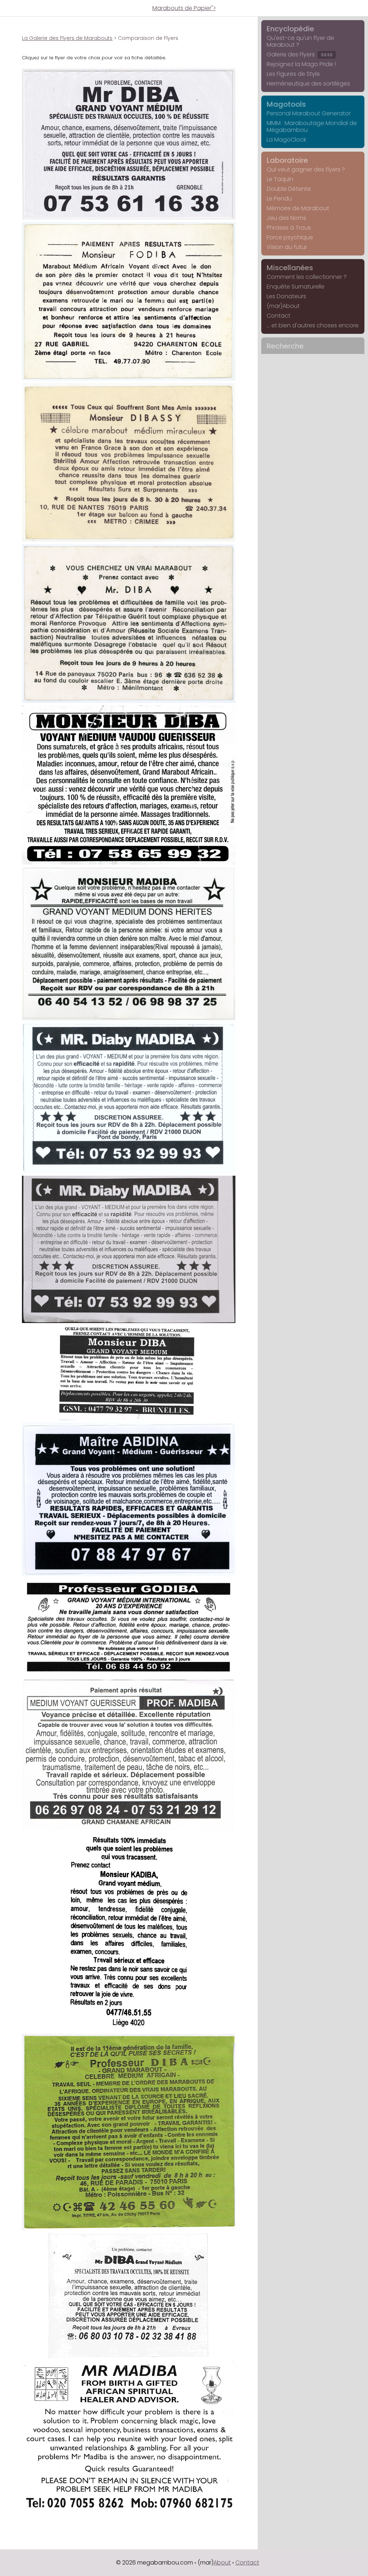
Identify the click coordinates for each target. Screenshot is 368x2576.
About (222, 2563)
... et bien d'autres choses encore (313, 325)
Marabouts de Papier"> (184, 8)
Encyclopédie (290, 29)
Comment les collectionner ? (307, 277)
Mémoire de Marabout (298, 208)
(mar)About (283, 306)
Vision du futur (287, 247)
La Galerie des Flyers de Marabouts (67, 38)
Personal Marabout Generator (309, 113)
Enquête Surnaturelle (296, 287)
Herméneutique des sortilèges (308, 84)
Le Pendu (279, 199)
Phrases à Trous (289, 228)
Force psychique (290, 237)
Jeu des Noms (286, 218)
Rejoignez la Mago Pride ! (301, 64)
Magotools (286, 104)
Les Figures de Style (293, 74)
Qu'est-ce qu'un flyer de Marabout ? (300, 41)
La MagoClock (286, 140)
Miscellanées (290, 268)
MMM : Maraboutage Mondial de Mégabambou (312, 126)
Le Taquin (280, 179)
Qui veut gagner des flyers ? (306, 169)
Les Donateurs (286, 296)
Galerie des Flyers (300, 54)
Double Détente (289, 189)
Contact (279, 316)
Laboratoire (287, 160)
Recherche (285, 346)
